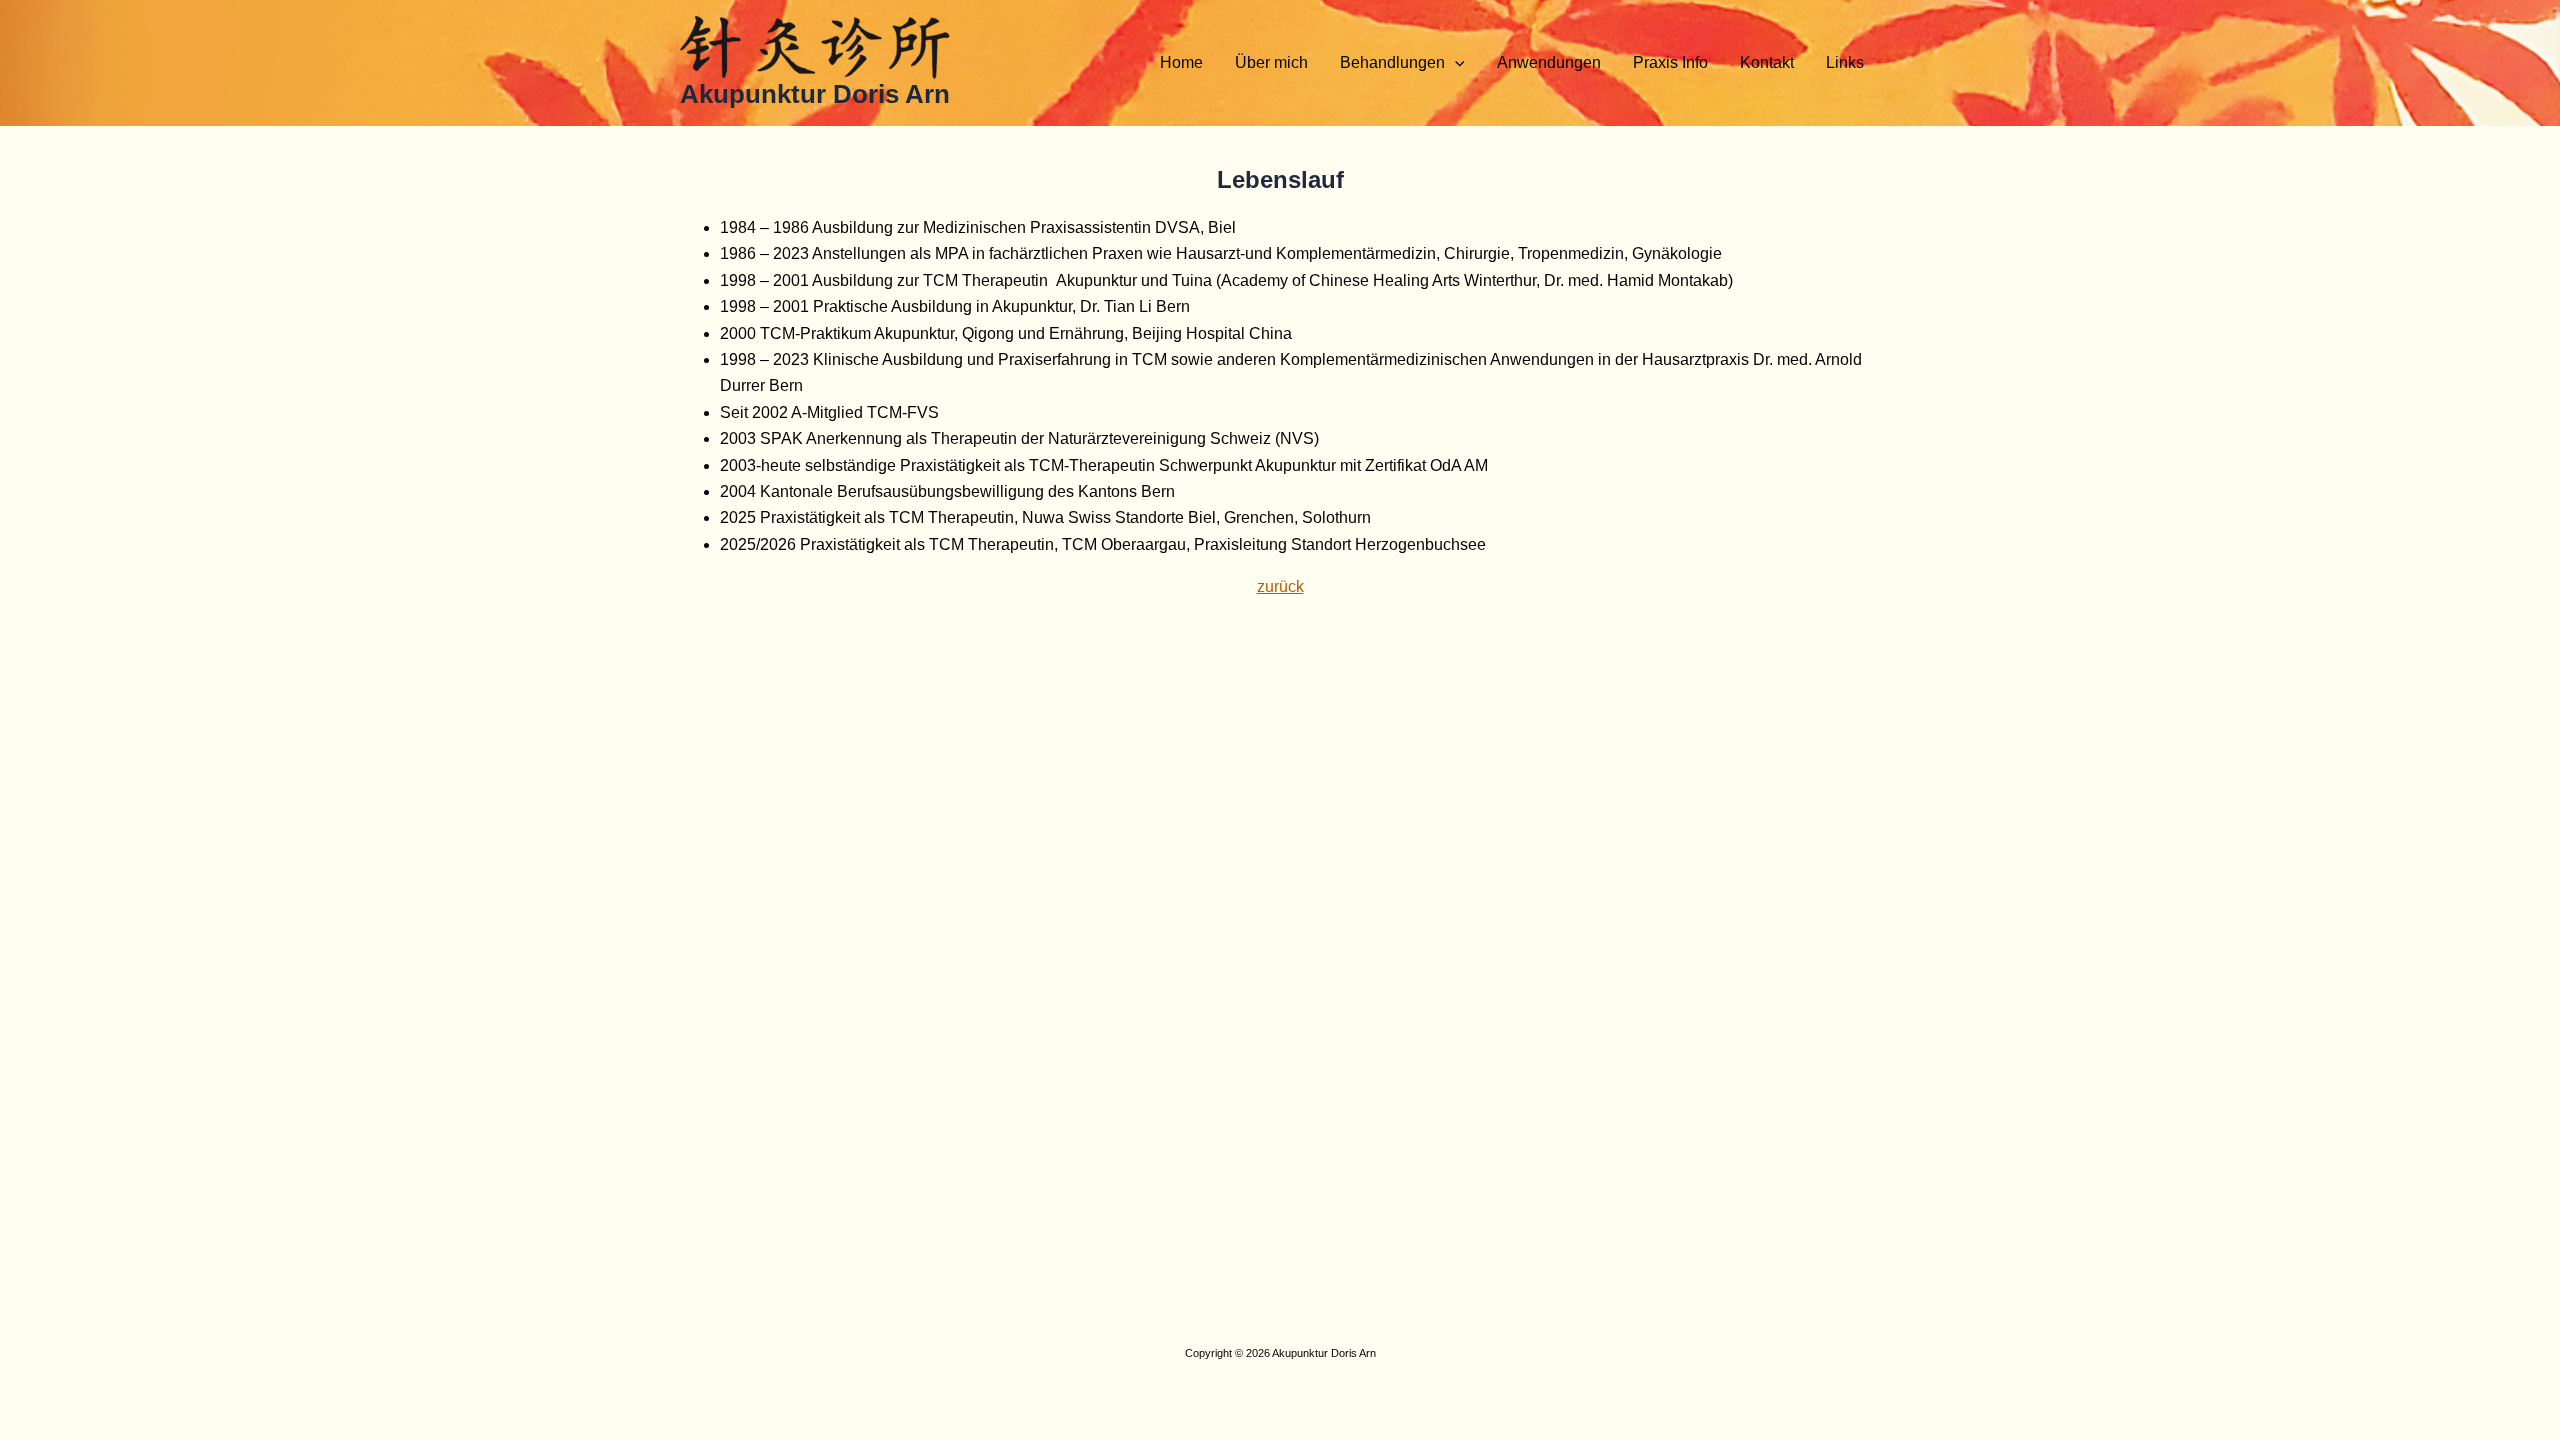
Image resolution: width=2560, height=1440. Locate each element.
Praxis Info (1670, 62)
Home (1181, 62)
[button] (1455, 63)
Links (1845, 62)
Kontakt (1767, 62)
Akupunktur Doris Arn (815, 94)
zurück (1280, 586)
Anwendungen (1549, 62)
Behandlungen (1392, 62)
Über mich (1271, 62)
